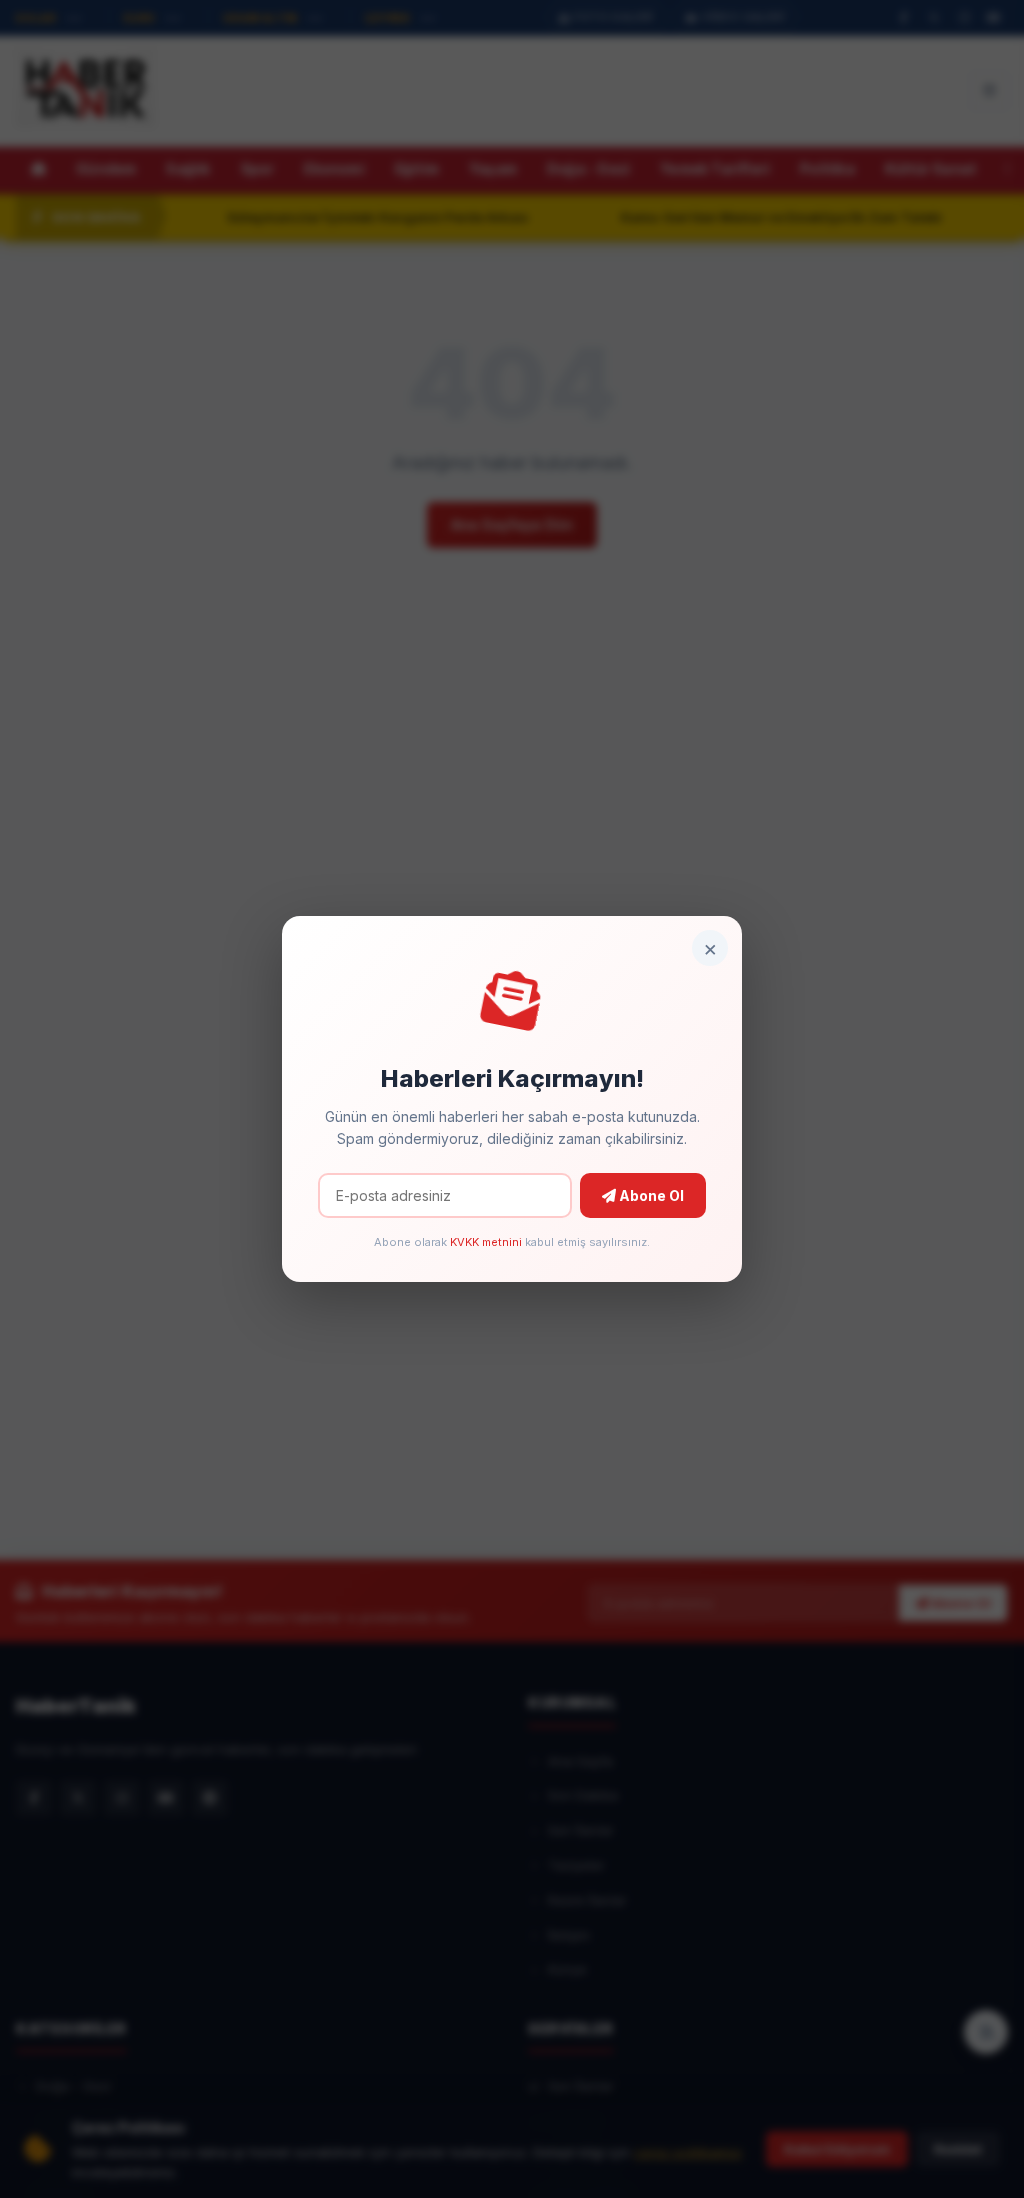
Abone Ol (650, 1195)
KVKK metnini (486, 1242)
